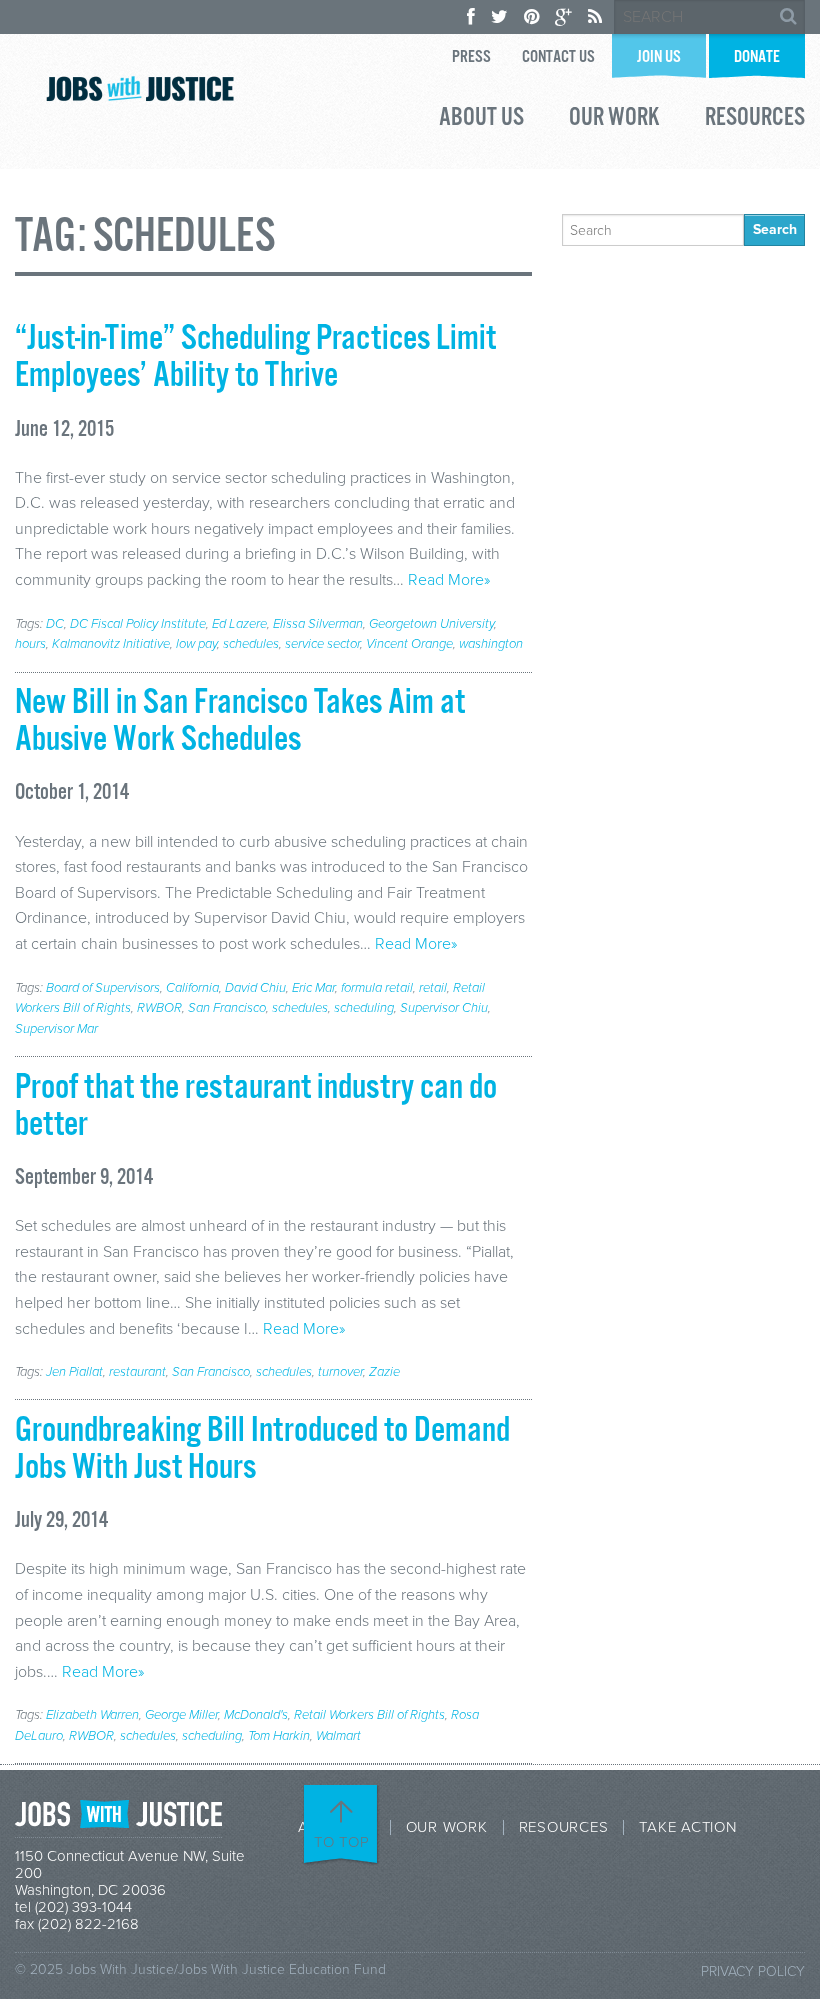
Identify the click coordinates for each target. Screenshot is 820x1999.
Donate (757, 57)
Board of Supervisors (103, 988)
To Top (342, 1842)
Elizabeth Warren (92, 1715)
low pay (196, 644)
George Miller (181, 1715)
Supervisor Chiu (444, 1008)
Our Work (614, 120)
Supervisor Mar (56, 1029)
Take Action (687, 1827)
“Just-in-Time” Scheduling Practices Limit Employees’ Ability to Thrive (255, 357)
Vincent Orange (409, 644)
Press (471, 57)
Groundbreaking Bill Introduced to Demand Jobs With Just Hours (262, 1449)
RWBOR (159, 1008)
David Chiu (255, 988)
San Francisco (227, 1008)
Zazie (384, 1372)
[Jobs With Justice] (140, 88)
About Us (481, 120)
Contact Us (558, 57)
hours (30, 644)
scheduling (364, 1008)
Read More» (449, 580)
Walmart (338, 1736)
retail (433, 988)
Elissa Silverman (318, 624)
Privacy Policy (753, 1971)
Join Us (659, 57)
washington (491, 644)
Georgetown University (431, 624)
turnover (340, 1372)
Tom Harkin (279, 1736)
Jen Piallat (74, 1372)
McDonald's (256, 1715)
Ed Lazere (239, 624)
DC (55, 624)
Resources (755, 120)
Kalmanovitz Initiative (111, 644)
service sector (322, 644)
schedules (251, 644)
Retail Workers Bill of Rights (369, 1715)
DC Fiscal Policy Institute (138, 624)
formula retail (377, 988)
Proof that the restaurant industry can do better (256, 1106)
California (192, 988)
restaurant (137, 1372)
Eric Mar (313, 988)
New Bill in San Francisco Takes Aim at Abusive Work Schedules (240, 721)
